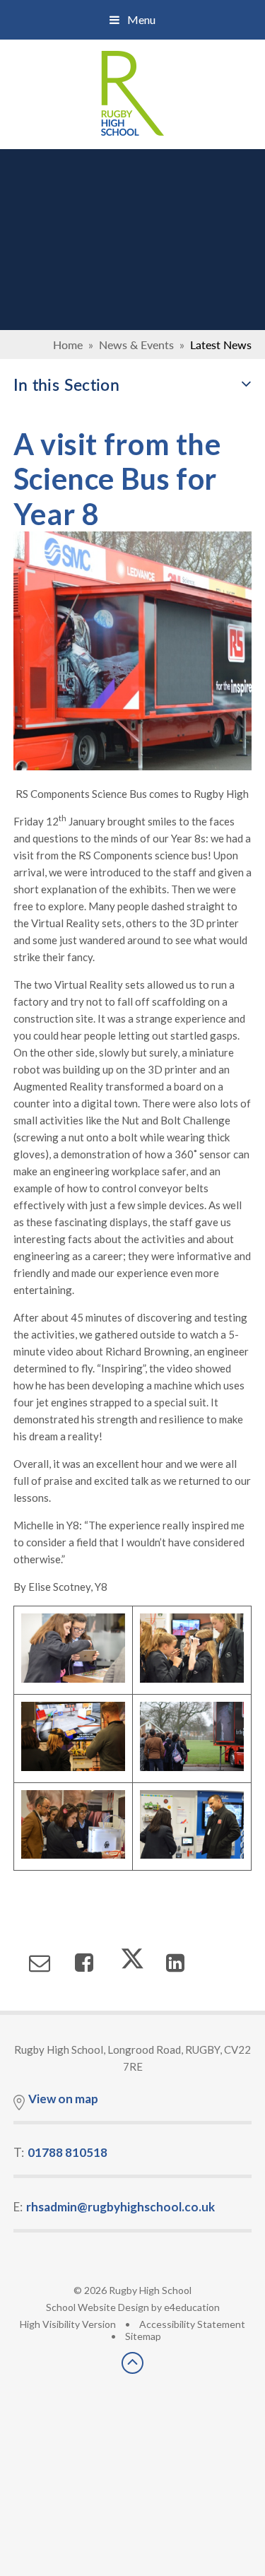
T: (60, 2152)
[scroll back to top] (132, 2369)
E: (114, 2207)
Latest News (221, 345)
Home (68, 345)
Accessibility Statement (192, 2324)
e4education (192, 2307)
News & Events (136, 345)
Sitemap (143, 2336)
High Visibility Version (68, 2324)
